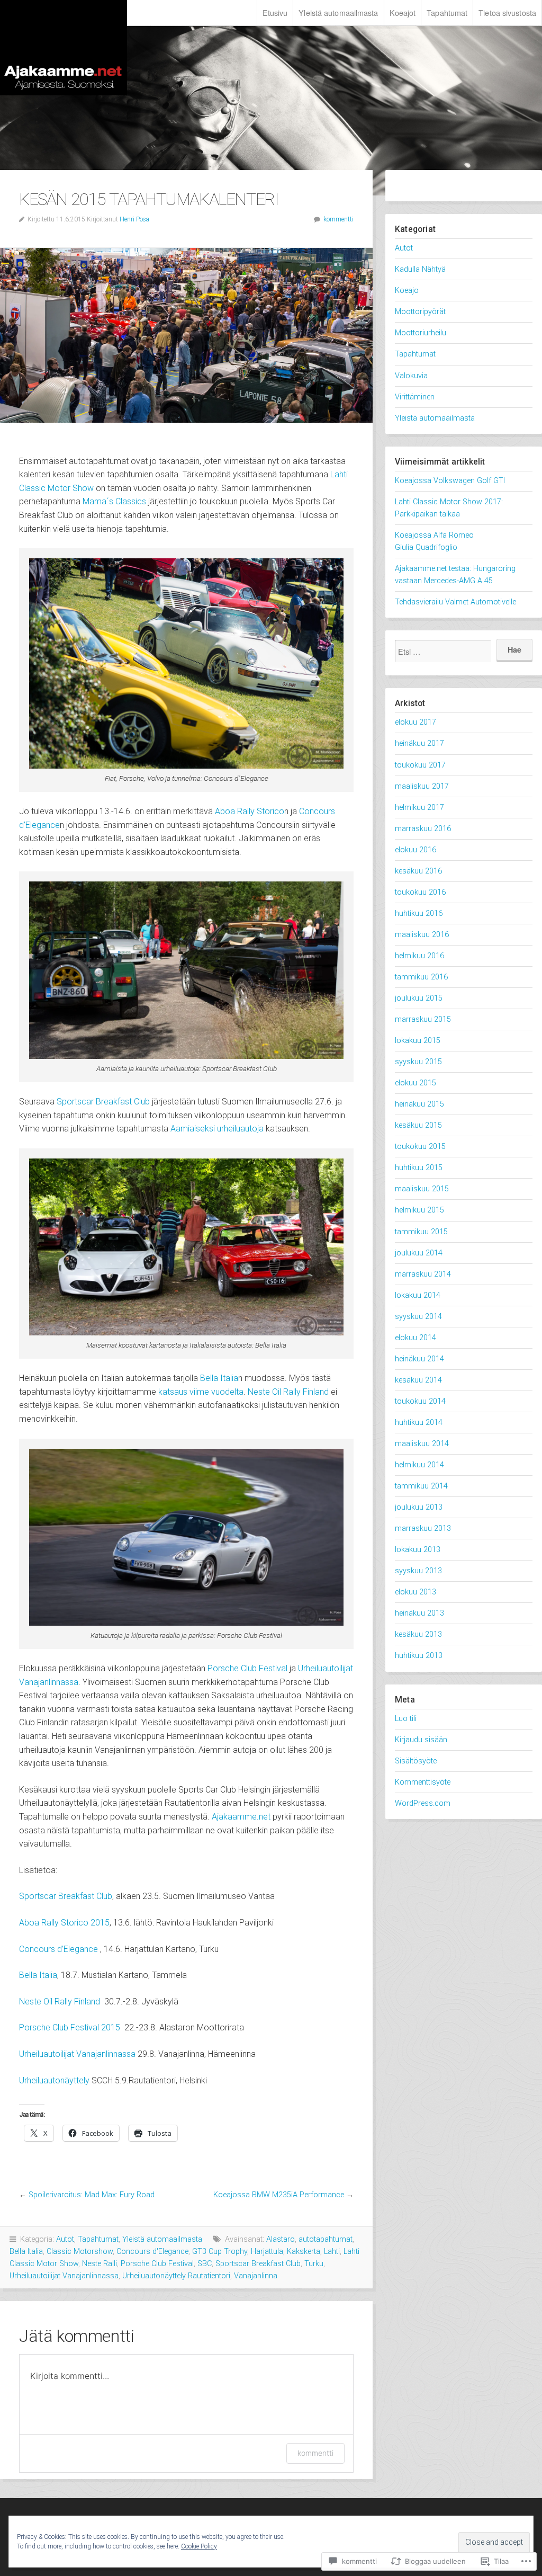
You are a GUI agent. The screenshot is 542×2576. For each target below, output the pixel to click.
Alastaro (281, 2239)
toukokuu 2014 (420, 1401)
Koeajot (403, 12)
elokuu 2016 (415, 850)
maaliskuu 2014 (422, 1444)
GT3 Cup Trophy (220, 2252)
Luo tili (406, 1719)
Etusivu (275, 12)
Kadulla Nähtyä (420, 269)
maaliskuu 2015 (422, 1189)
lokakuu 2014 (418, 1295)
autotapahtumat (326, 2239)
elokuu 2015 (415, 1083)
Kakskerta (304, 2252)
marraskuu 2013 (423, 1528)
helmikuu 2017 (419, 808)
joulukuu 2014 (419, 1253)
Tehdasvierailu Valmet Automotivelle (455, 602)
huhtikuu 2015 (419, 1168)
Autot (65, 2239)
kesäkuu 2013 (418, 1634)
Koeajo (407, 291)
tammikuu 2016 (421, 977)
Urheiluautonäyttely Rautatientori (176, 2276)
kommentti (338, 219)
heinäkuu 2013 (419, 1613)
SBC (205, 2264)
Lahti (332, 2252)
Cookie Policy (199, 2546)
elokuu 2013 (415, 1592)
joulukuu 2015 (419, 998)
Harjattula (267, 2252)
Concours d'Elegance (152, 2252)
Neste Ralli (100, 2264)
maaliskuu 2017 (422, 786)
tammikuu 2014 (421, 1486)
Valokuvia (411, 376)
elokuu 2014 (415, 1338)
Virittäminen (415, 397)
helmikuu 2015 (419, 1210)
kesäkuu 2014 (418, 1380)
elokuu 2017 (415, 722)
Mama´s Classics (114, 501)
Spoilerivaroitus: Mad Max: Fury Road (92, 2195)
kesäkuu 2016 (418, 871)
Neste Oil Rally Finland (288, 1392)
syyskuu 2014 (418, 1317)
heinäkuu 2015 (419, 1104)
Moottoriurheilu (421, 333)
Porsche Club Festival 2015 (70, 2027)
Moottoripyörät (420, 312)
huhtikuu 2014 (419, 1423)
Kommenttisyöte (423, 1782)
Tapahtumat (447, 12)
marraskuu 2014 (423, 1274)
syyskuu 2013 (418, 1571)
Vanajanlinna (256, 2276)
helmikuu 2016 (419, 956)
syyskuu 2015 (418, 1062)
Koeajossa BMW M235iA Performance (279, 2195)
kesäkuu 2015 (418, 1125)
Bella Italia (219, 1378)
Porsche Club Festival (247, 1668)
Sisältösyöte (416, 1761)
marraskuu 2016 (423, 829)
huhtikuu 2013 (419, 1656)
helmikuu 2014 (419, 1465)
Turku (314, 2264)
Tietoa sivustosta (507, 12)
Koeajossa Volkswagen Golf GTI (450, 481)
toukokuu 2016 (420, 892)
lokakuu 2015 (418, 1041)
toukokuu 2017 (420, 765)
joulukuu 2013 (419, 1507)
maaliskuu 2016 (422, 935)
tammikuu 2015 (421, 1232)
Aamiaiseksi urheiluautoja (217, 1129)
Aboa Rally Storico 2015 (64, 1923)
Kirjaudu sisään (421, 1740)
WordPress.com (423, 1803)
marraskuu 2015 (423, 1019)
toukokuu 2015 (420, 1147)
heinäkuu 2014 (419, 1359)
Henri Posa (134, 219)
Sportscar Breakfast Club (103, 1102)
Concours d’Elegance (58, 1949)
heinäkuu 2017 (419, 743)
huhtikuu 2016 (419, 913)
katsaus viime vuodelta (201, 1392)
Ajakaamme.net (64, 48)
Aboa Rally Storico (250, 811)
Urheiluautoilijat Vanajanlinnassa (77, 2054)
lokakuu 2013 (418, 1550)
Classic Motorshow (80, 2252)
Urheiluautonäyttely (54, 2080)
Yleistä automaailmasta (338, 12)
